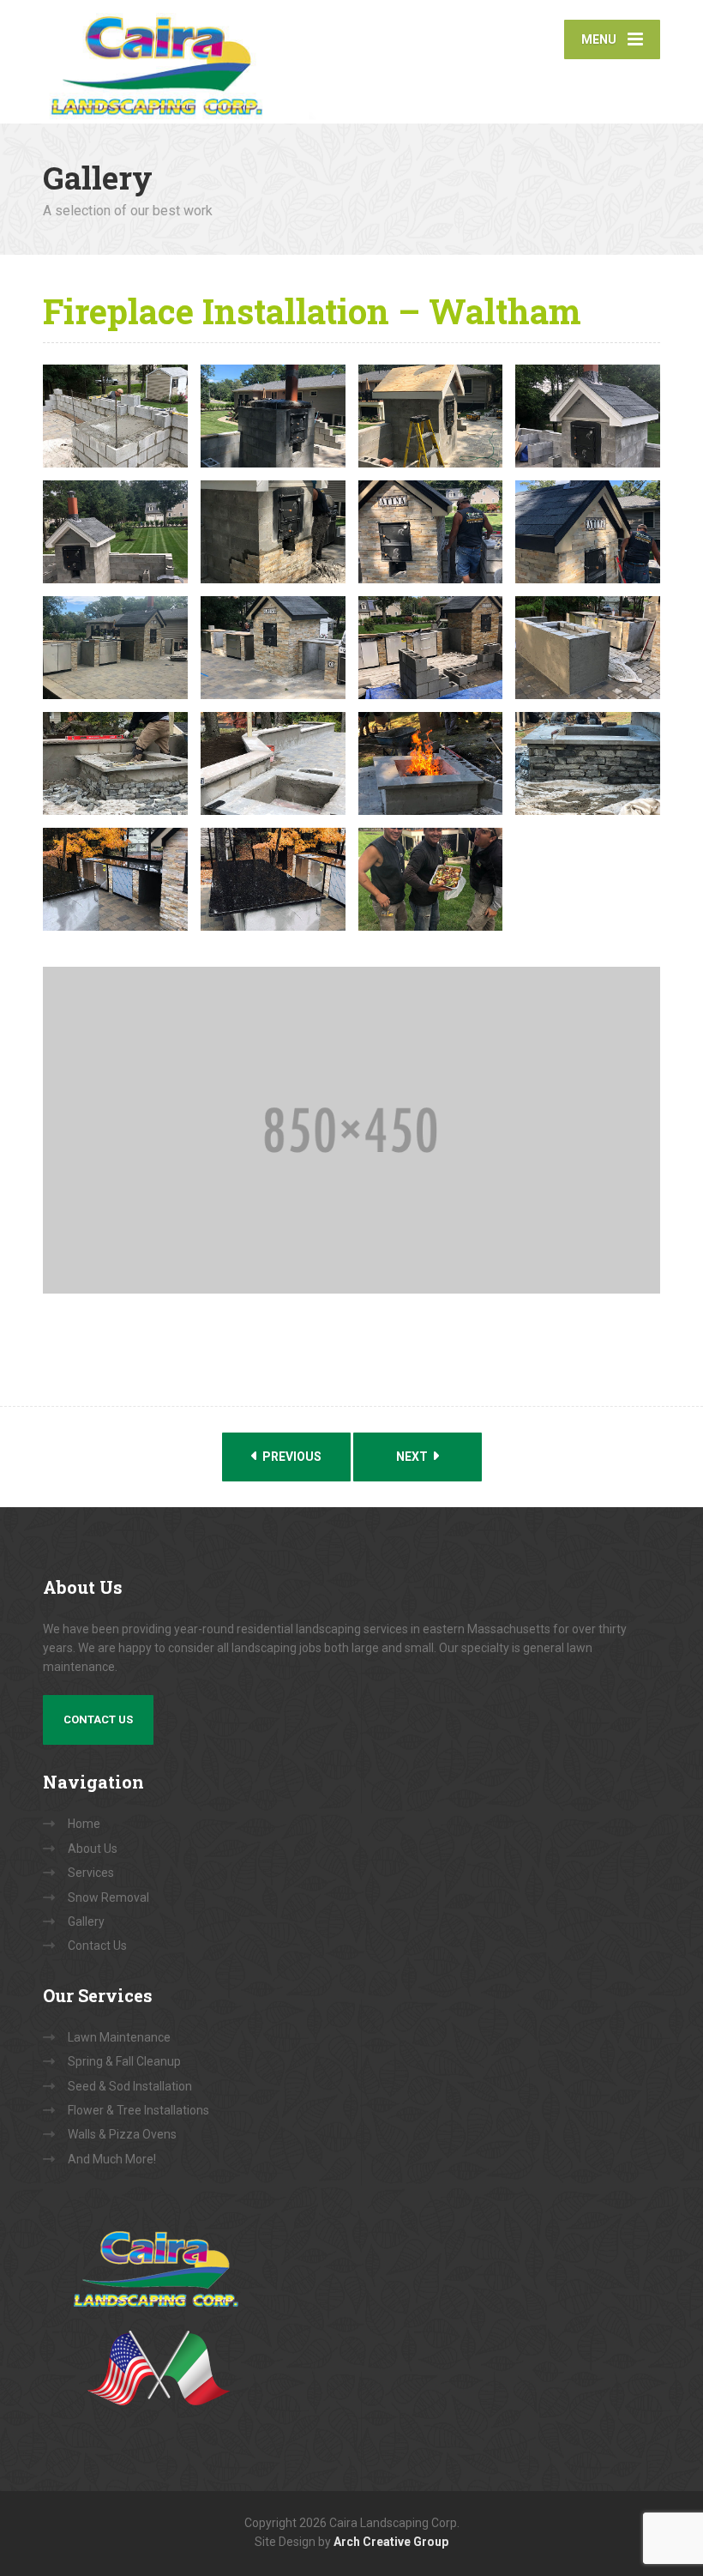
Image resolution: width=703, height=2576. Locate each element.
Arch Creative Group (391, 2542)
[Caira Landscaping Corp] (257, 62)
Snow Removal (108, 1897)
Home (84, 1824)
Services (91, 1873)
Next (413, 1457)
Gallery (86, 1921)
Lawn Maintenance (119, 2037)
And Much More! (112, 2159)
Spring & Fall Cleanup (124, 2061)
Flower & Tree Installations (138, 2110)
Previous (291, 1457)
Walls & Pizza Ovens (122, 2134)
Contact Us (98, 1719)
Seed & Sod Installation (130, 2086)
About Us (93, 1849)
